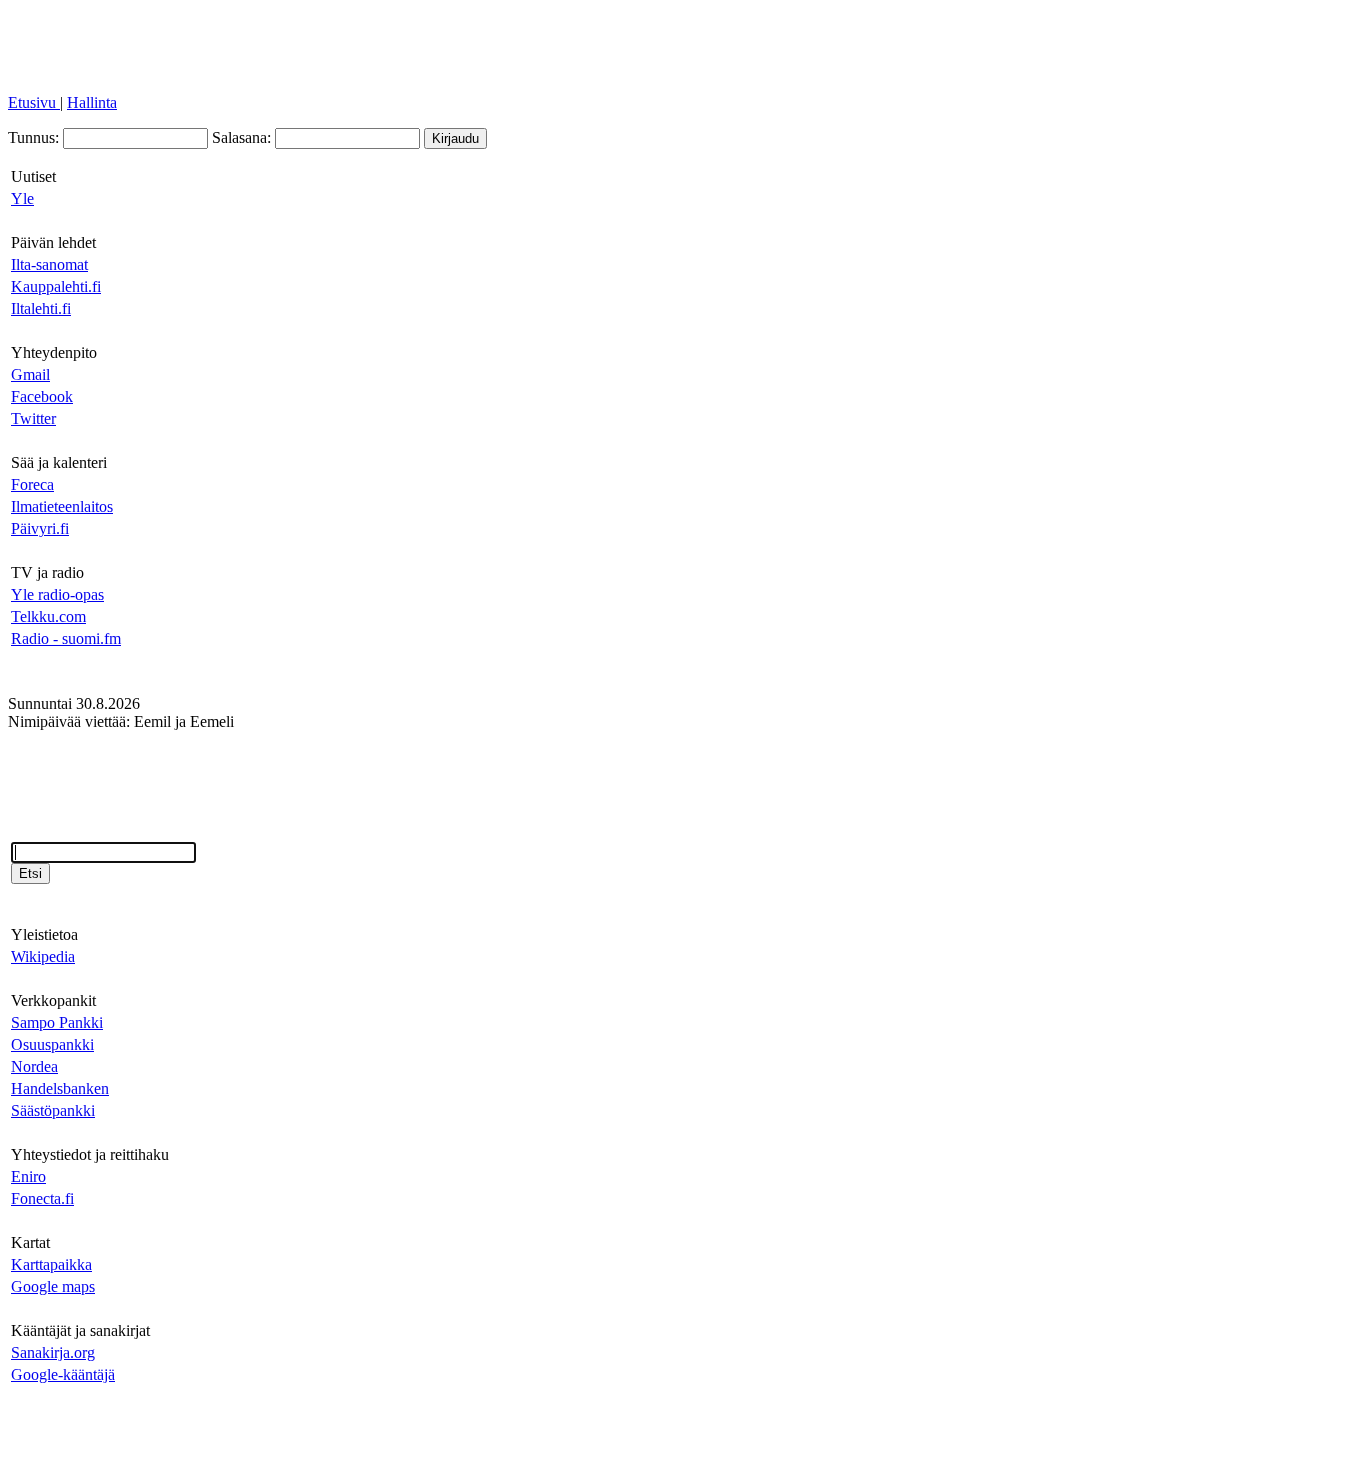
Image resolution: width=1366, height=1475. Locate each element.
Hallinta (92, 102)
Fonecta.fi (42, 1198)
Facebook (42, 396)
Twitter (33, 418)
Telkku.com (48, 616)
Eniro (28, 1176)
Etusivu (34, 102)
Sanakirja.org (53, 1352)
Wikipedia (43, 956)
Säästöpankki (53, 1110)
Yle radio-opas (57, 594)
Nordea (34, 1066)
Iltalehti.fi (41, 308)
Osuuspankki (52, 1044)
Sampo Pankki (57, 1022)
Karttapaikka (51, 1264)
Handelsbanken (60, 1088)
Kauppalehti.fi (56, 286)
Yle (22, 198)
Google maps (53, 1286)
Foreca (32, 484)
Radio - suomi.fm (66, 638)
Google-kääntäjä (63, 1374)
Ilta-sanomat (49, 264)
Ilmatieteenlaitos (62, 506)
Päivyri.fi (40, 528)
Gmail (30, 374)
